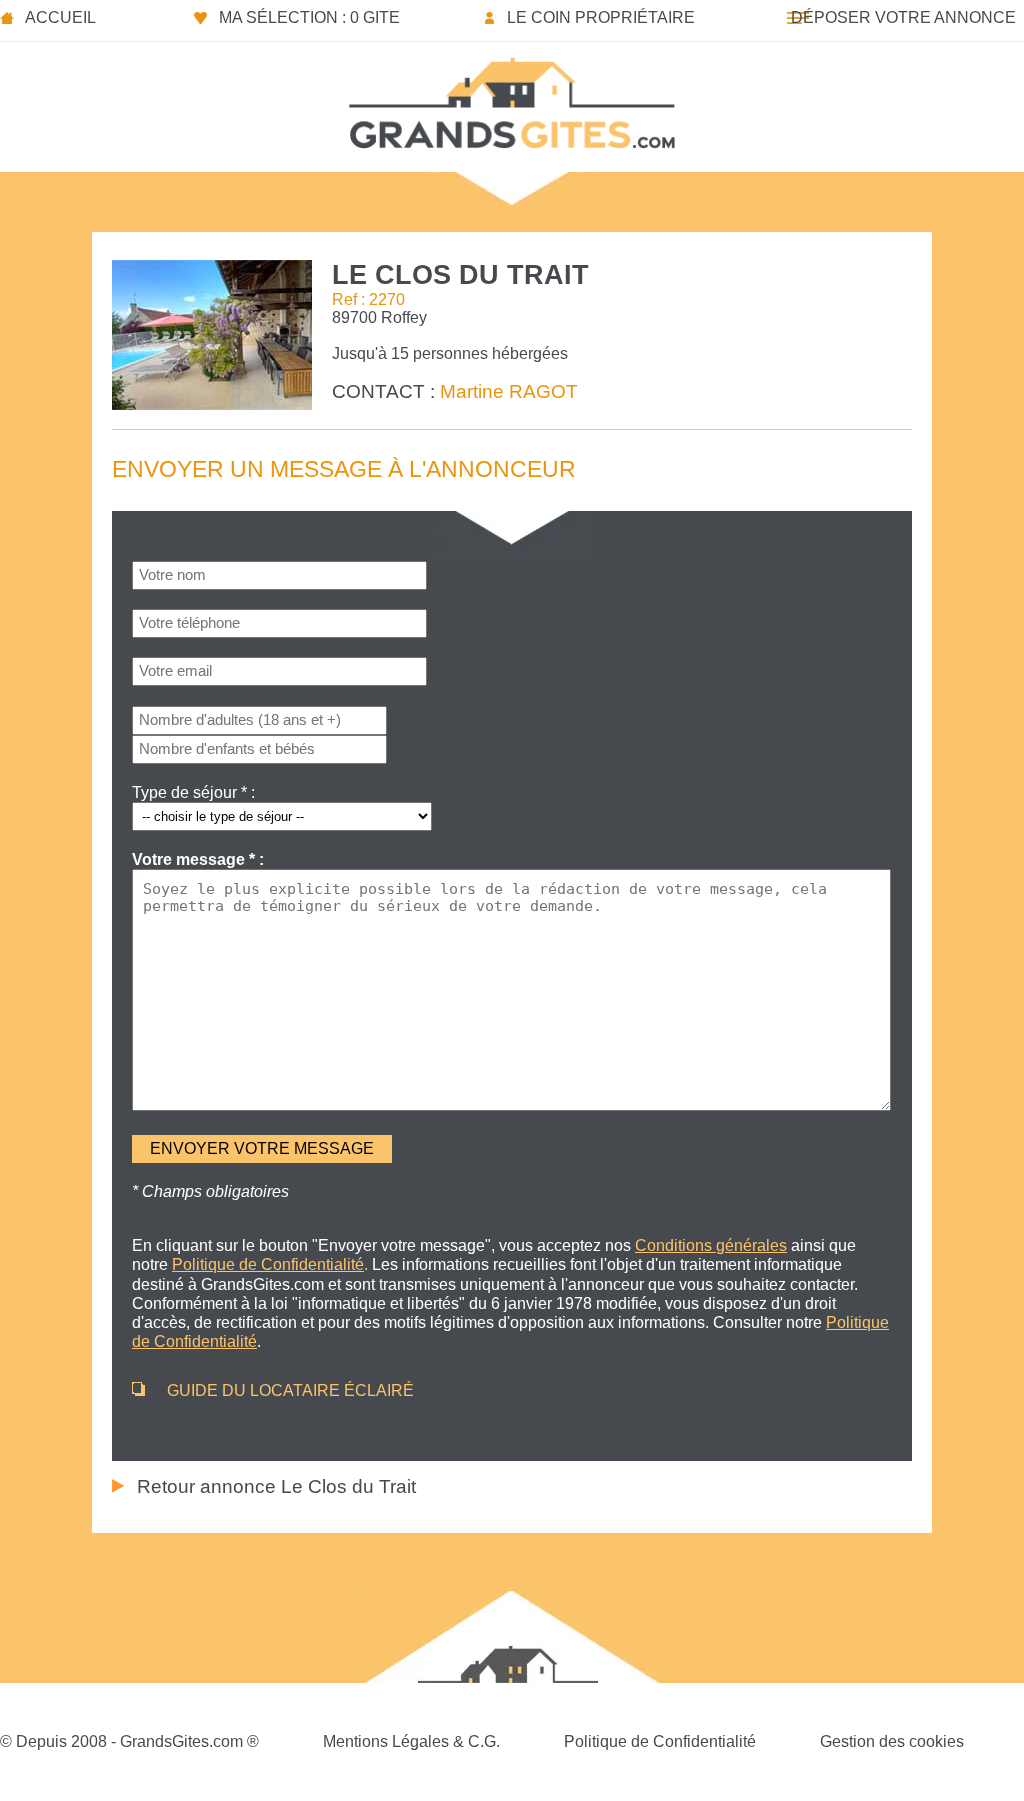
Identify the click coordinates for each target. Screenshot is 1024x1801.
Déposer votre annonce (903, 17)
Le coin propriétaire (601, 17)
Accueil (60, 17)
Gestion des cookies (892, 1741)
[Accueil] (512, 97)
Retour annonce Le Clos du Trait (276, 1486)
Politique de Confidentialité (660, 1741)
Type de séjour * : (193, 792)
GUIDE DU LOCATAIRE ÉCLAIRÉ (290, 1390)
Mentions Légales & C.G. (411, 1741)
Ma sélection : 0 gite (309, 17)
